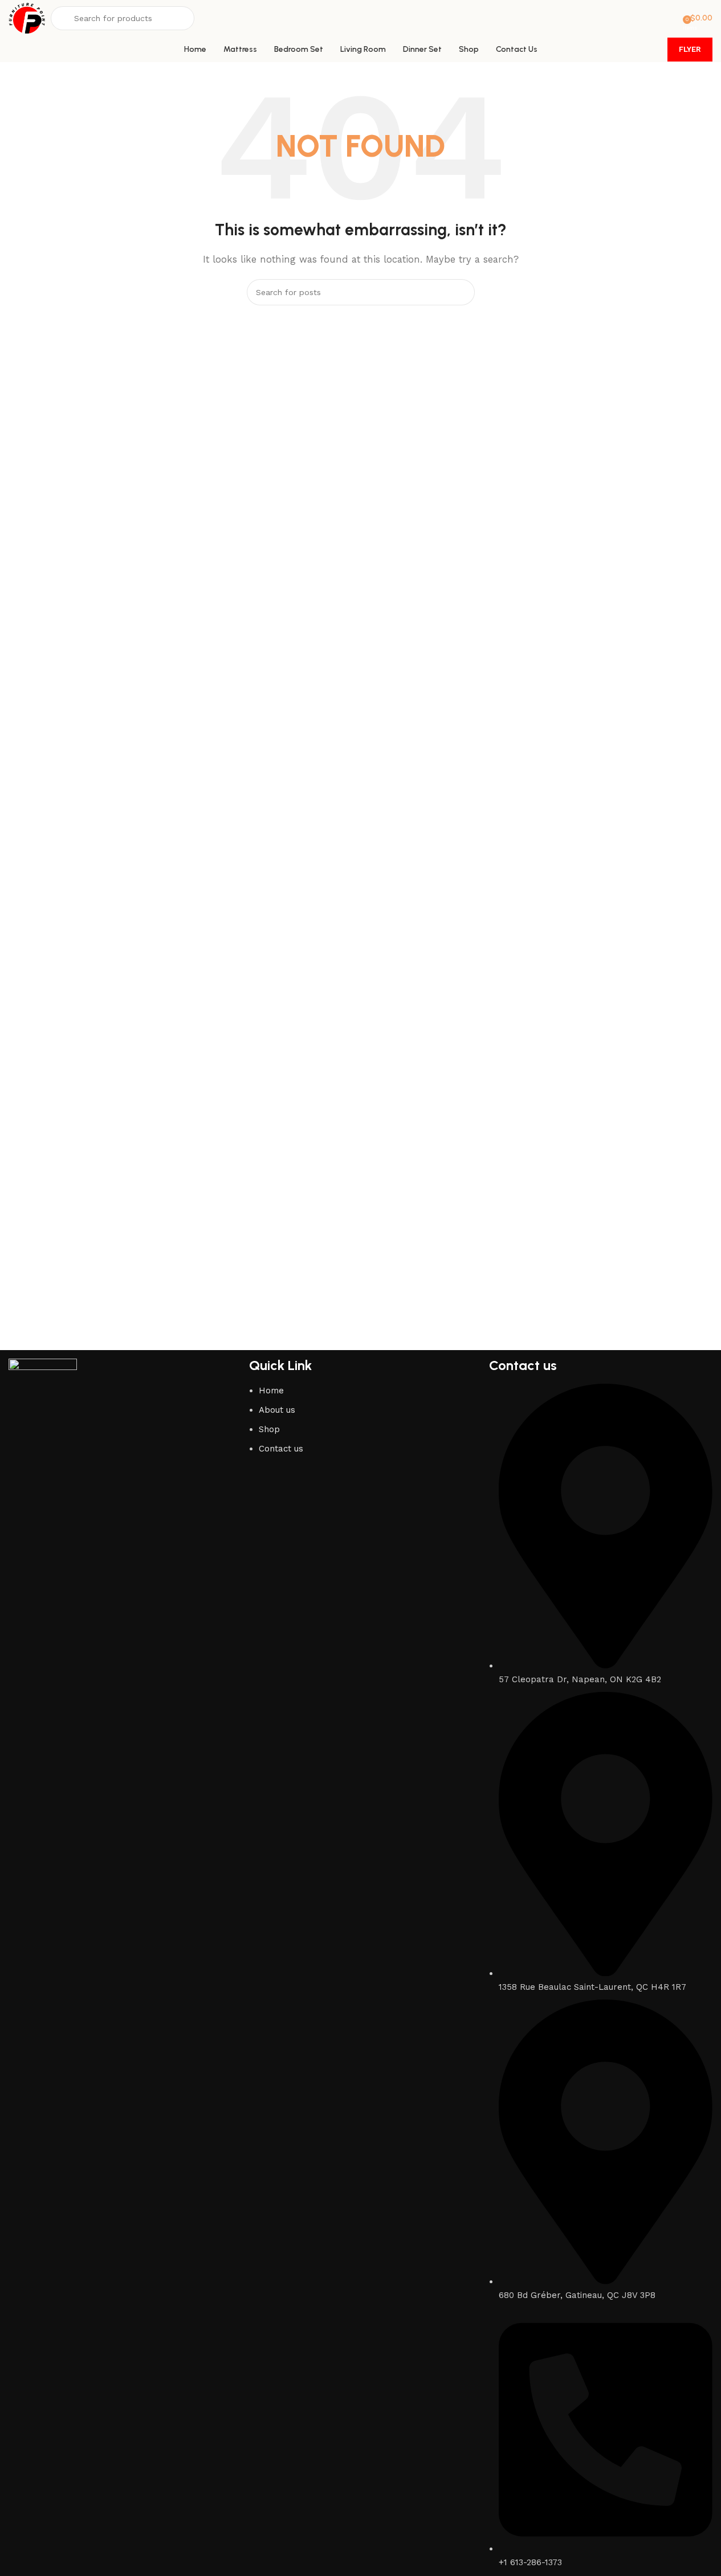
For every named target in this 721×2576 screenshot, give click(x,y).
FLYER (690, 49)
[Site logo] (27, 18)
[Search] (462, 292)
